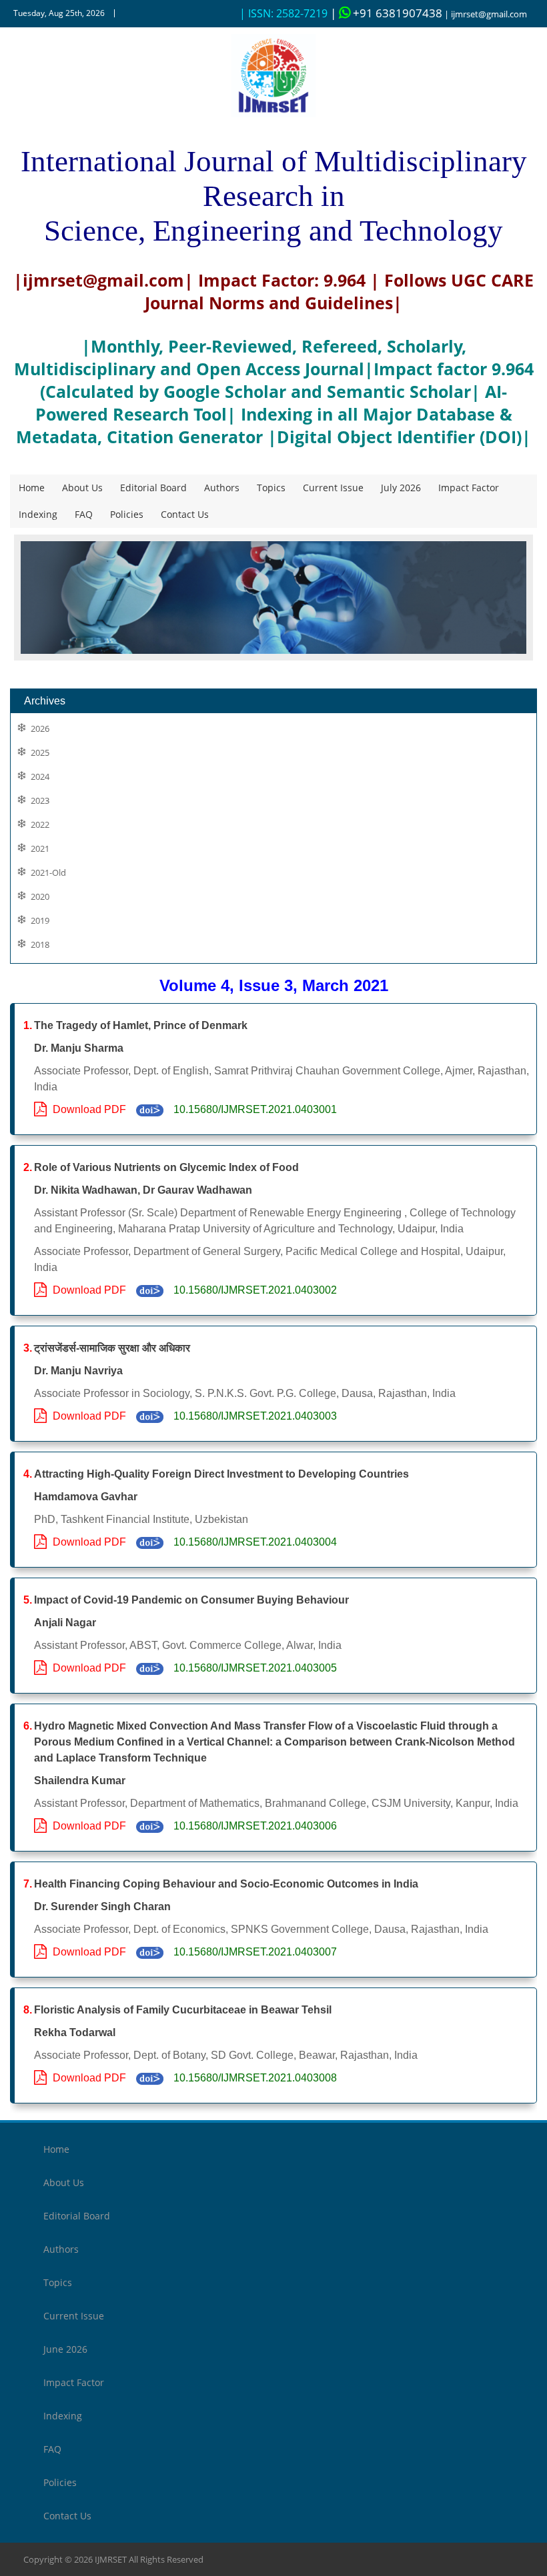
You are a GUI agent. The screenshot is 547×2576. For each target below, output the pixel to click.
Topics (271, 488)
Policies (127, 514)
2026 (40, 729)
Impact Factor (469, 488)
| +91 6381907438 (386, 13)
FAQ (84, 514)
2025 (40, 753)
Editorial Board (153, 488)
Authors (222, 488)
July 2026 (401, 488)
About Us (82, 488)
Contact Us (185, 514)
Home (32, 488)
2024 (40, 777)
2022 (40, 825)
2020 (40, 897)
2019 (40, 921)
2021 (40, 849)
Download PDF (87, 1109)
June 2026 (65, 2349)
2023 (40, 801)
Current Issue (333, 488)
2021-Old (48, 873)
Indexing (38, 514)
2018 (40, 945)
